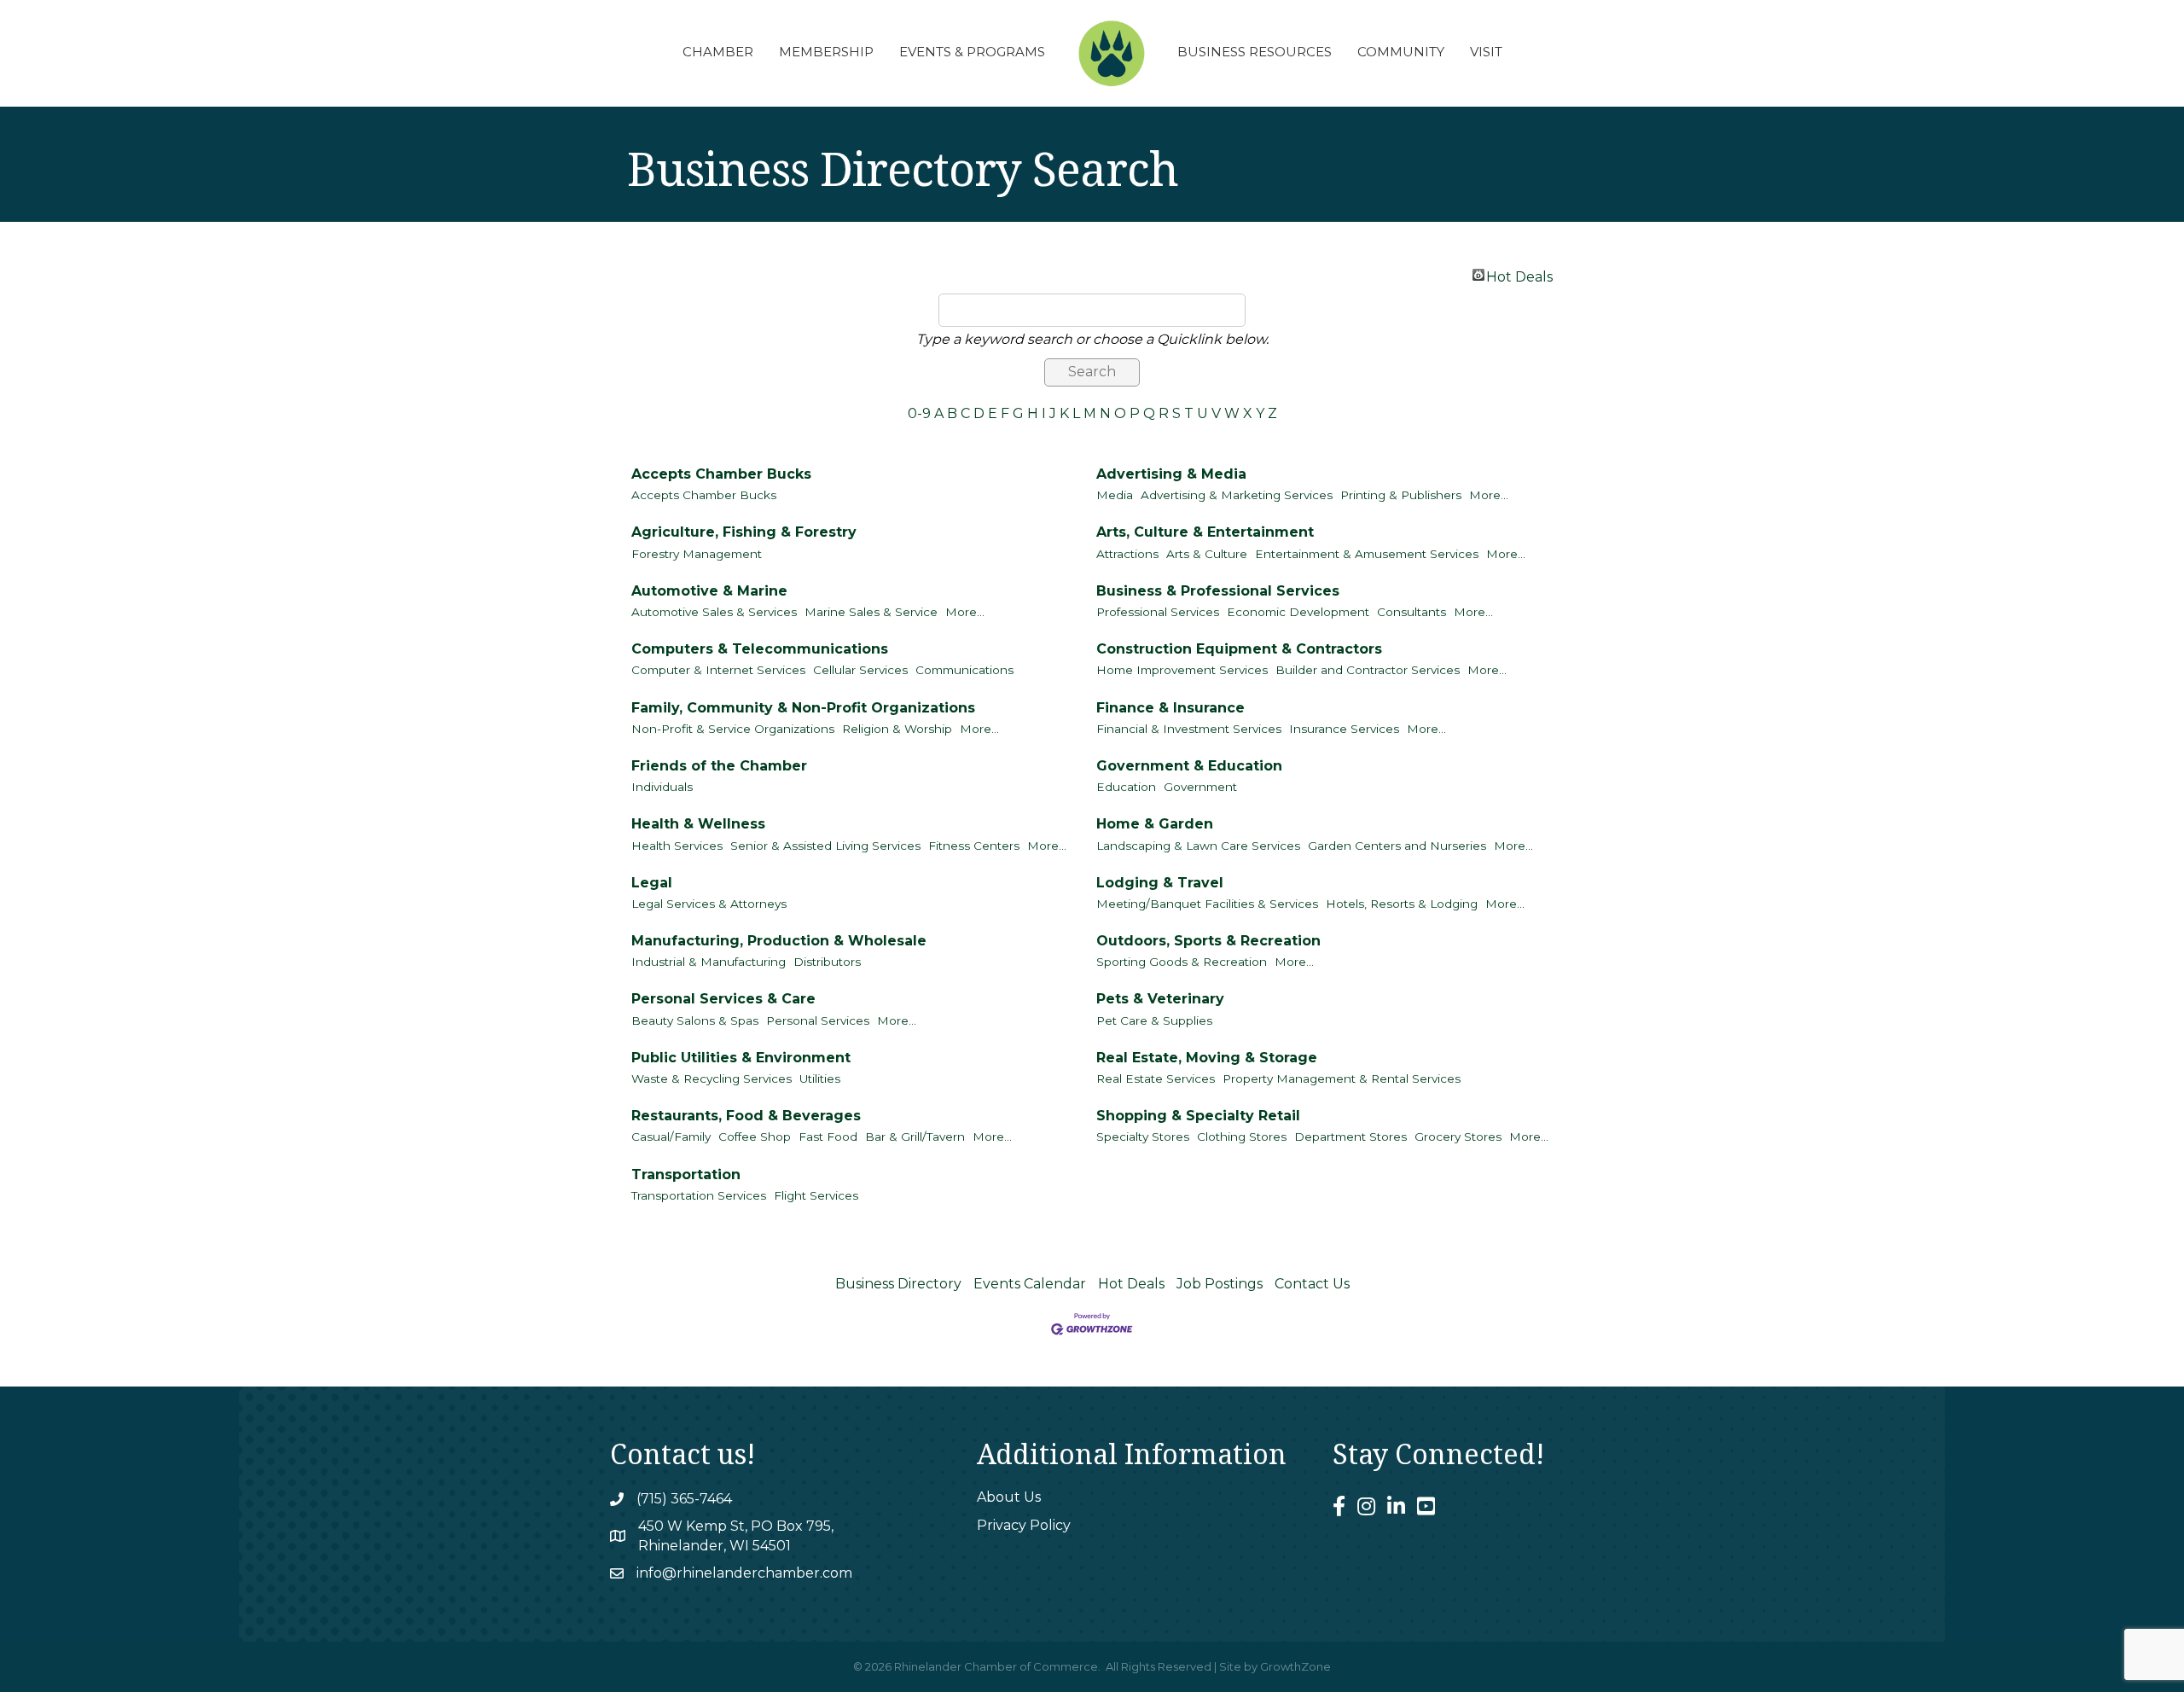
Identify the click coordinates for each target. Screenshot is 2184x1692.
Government (1200, 787)
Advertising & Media (1171, 474)
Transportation (686, 1175)
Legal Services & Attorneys (709, 904)
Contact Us (1312, 1284)
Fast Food (828, 1137)
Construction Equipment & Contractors (1239, 649)
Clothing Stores (1242, 1137)
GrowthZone (1295, 1666)
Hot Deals (1519, 275)
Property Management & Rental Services (1342, 1079)
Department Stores (1350, 1137)
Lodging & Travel (1160, 883)
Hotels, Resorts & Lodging (1402, 904)
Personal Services (818, 1020)
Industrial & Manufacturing (709, 962)
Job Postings (1220, 1284)
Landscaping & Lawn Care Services (1198, 846)
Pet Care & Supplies (1154, 1020)
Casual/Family (671, 1137)
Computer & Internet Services (718, 670)
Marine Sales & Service (871, 612)
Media (1115, 495)
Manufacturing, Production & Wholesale (779, 941)
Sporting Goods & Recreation (1182, 962)
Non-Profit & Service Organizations (733, 729)
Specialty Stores (1143, 1137)
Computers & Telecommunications (760, 649)
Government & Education (1189, 766)
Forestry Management (697, 554)
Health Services (677, 846)
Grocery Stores (1458, 1137)
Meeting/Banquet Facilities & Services (1207, 904)
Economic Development (1298, 612)
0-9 (919, 413)
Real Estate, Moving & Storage (1207, 1058)
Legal (652, 883)
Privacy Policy (1024, 1525)
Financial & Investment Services (1189, 729)
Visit (1486, 52)
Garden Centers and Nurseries (1397, 846)
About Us (1009, 1497)
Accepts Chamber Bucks (721, 474)
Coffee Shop (755, 1137)
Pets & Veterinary (1160, 999)
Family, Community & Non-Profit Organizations (803, 708)
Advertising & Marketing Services (1237, 495)
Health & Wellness (698, 824)
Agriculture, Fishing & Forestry (744, 532)
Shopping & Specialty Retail (1198, 1116)
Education (1126, 787)
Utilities (820, 1079)
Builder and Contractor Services (1368, 670)
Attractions (1127, 554)
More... (1489, 495)
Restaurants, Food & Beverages (746, 1116)
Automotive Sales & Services (714, 612)
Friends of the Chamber (719, 766)
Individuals (662, 787)
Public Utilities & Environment (741, 1058)
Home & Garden (1155, 824)
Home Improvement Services (1182, 670)
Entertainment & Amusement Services (1367, 554)
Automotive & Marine (709, 591)
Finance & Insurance (1170, 708)
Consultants (1411, 612)
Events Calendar (1030, 1284)
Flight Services (816, 1195)
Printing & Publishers (1401, 495)
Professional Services (1158, 612)
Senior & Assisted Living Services (825, 846)
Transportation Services (699, 1195)
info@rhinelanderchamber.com (744, 1573)
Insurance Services (1344, 729)
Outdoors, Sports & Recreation (1208, 941)
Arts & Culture (1207, 554)
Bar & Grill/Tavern (915, 1137)
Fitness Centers (974, 846)
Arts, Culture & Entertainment (1205, 532)
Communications (964, 670)
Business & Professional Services (1218, 591)
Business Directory (898, 1284)
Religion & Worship (897, 729)
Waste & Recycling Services (712, 1079)
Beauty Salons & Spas (695, 1020)
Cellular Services (860, 670)
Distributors (827, 962)
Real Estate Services (1156, 1079)
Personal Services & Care (723, 999)
